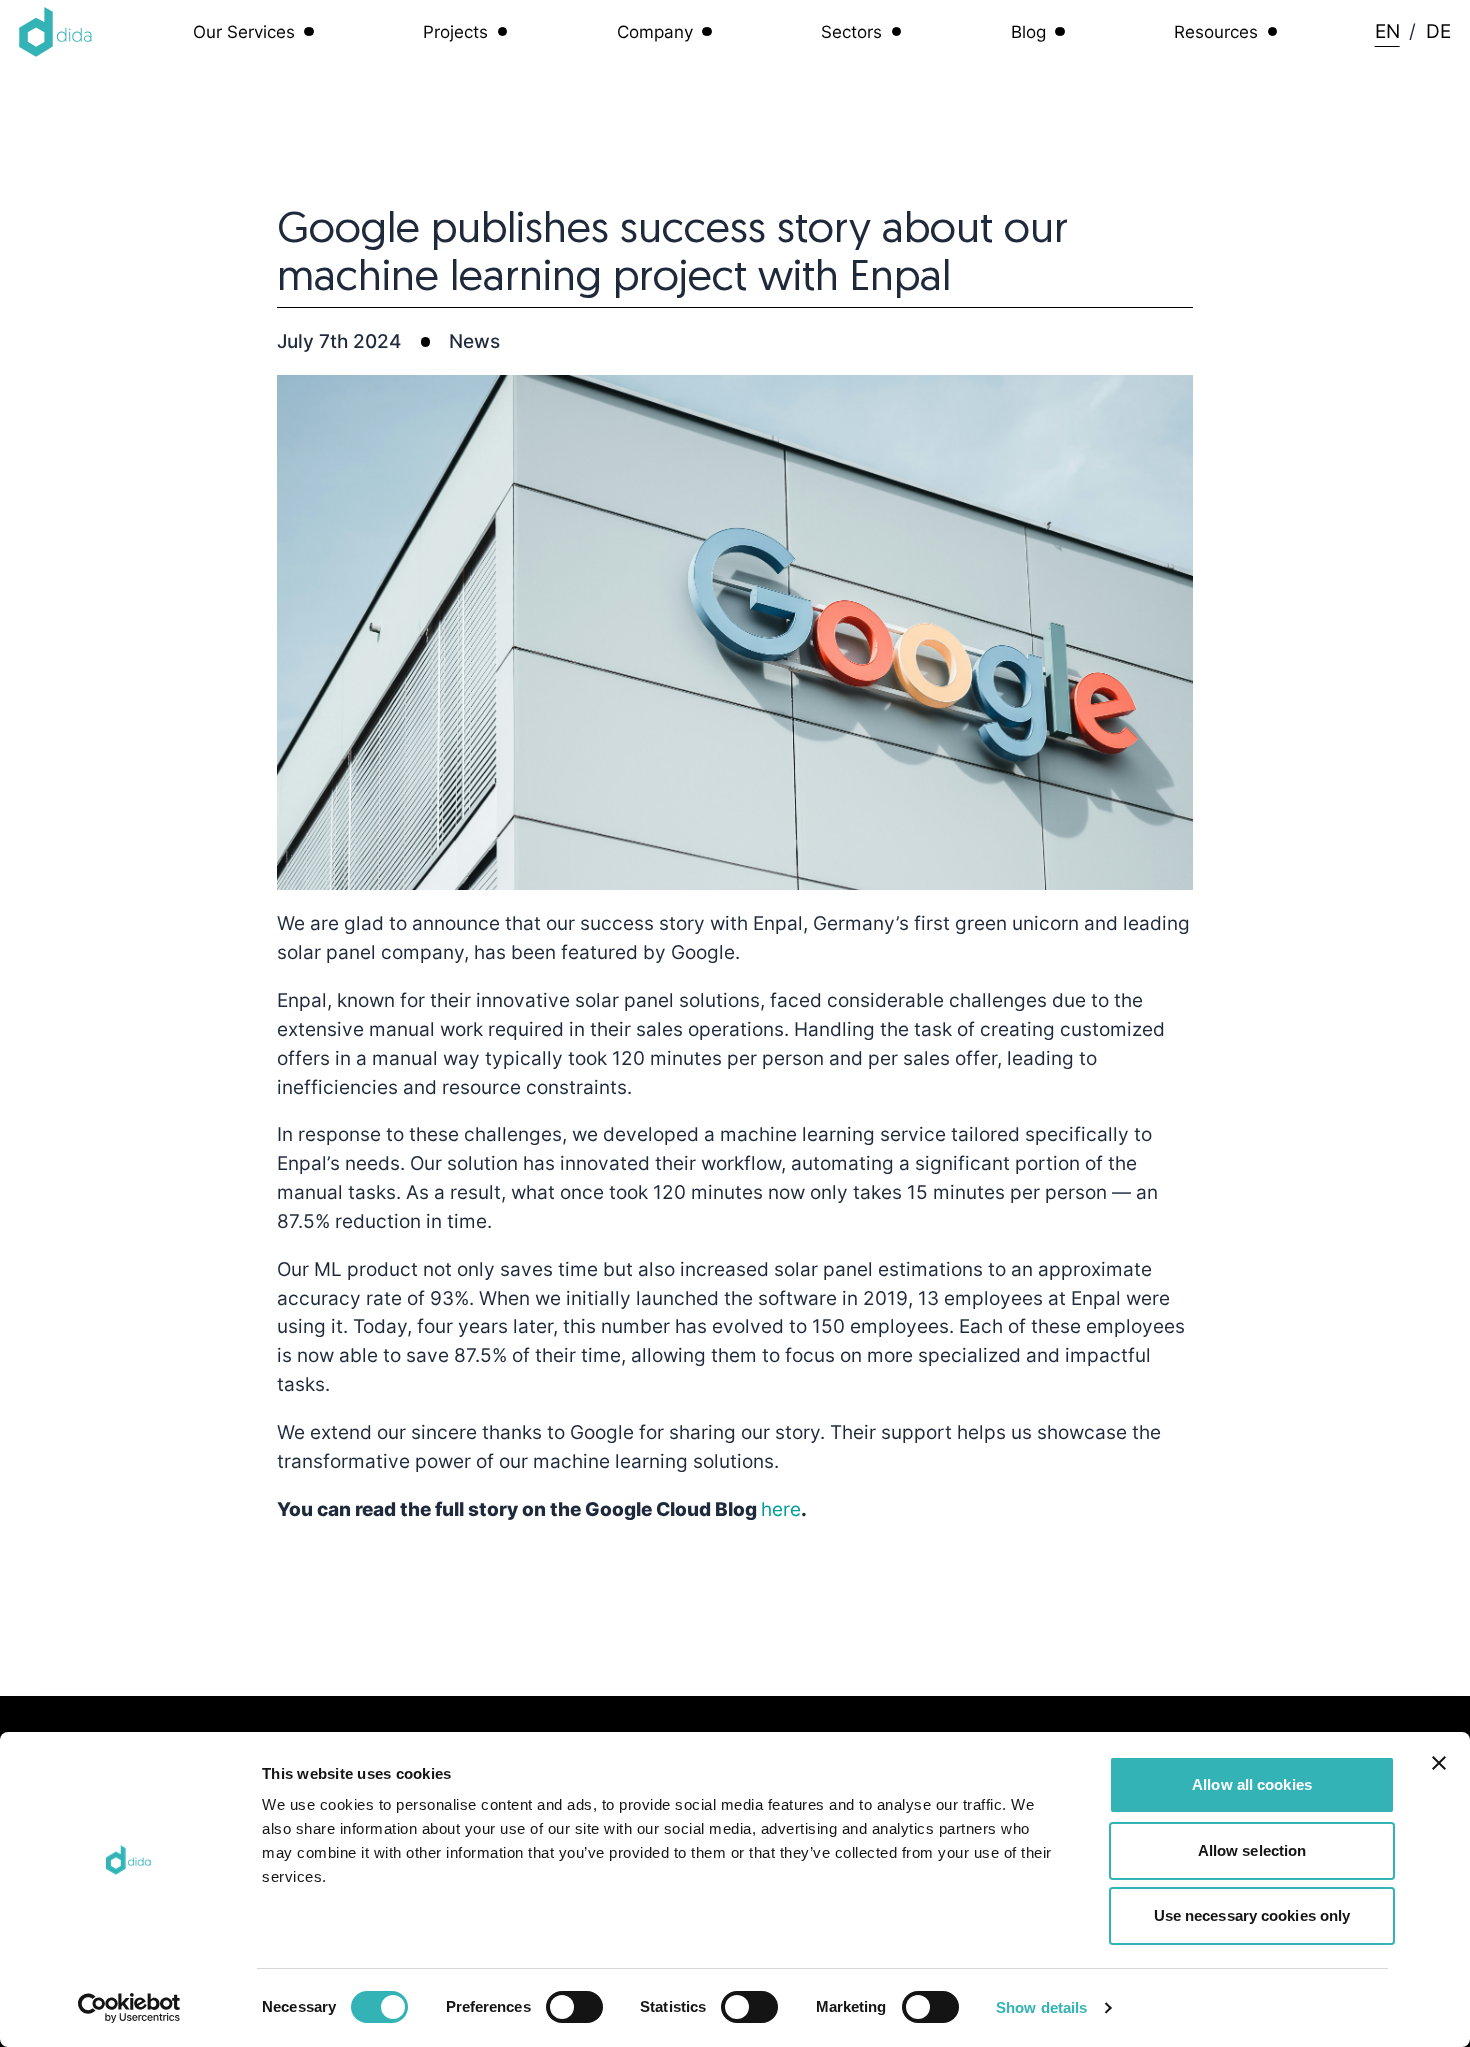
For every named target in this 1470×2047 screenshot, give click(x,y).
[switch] (574, 2007)
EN (1387, 31)
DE (1438, 31)
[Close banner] (1439, 1763)
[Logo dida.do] (56, 32)
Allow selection (1252, 1850)
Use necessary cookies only (1252, 1915)
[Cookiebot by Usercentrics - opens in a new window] (129, 2008)
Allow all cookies (1252, 1784)
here (781, 1509)
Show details (1041, 2007)
